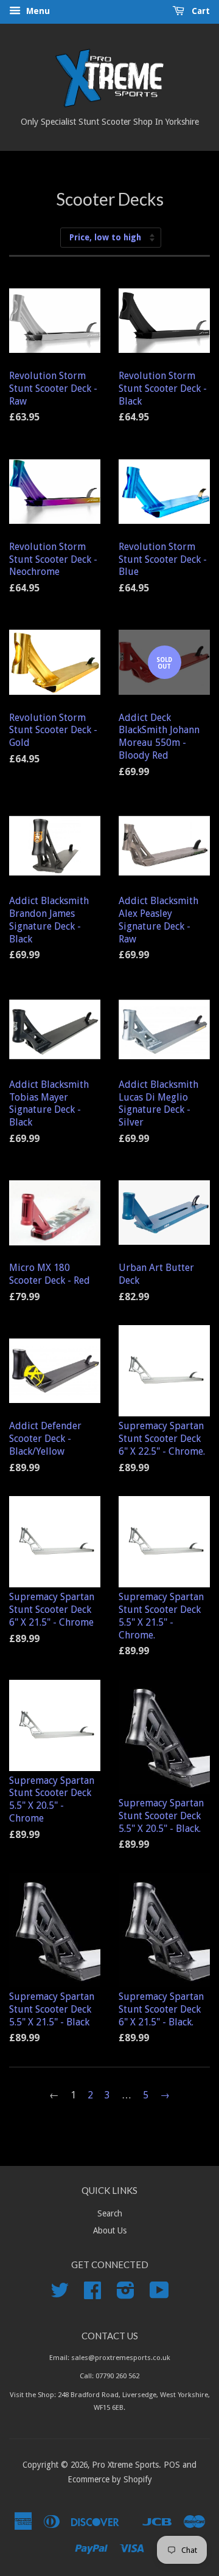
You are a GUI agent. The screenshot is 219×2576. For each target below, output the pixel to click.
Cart (200, 11)
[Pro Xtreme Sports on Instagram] (126, 2294)
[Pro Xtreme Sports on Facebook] (92, 2294)
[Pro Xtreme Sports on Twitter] (60, 2294)
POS (172, 2465)
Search (110, 2213)
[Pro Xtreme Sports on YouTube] (159, 2294)
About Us (110, 2230)
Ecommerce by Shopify (110, 2479)
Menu (37, 11)
